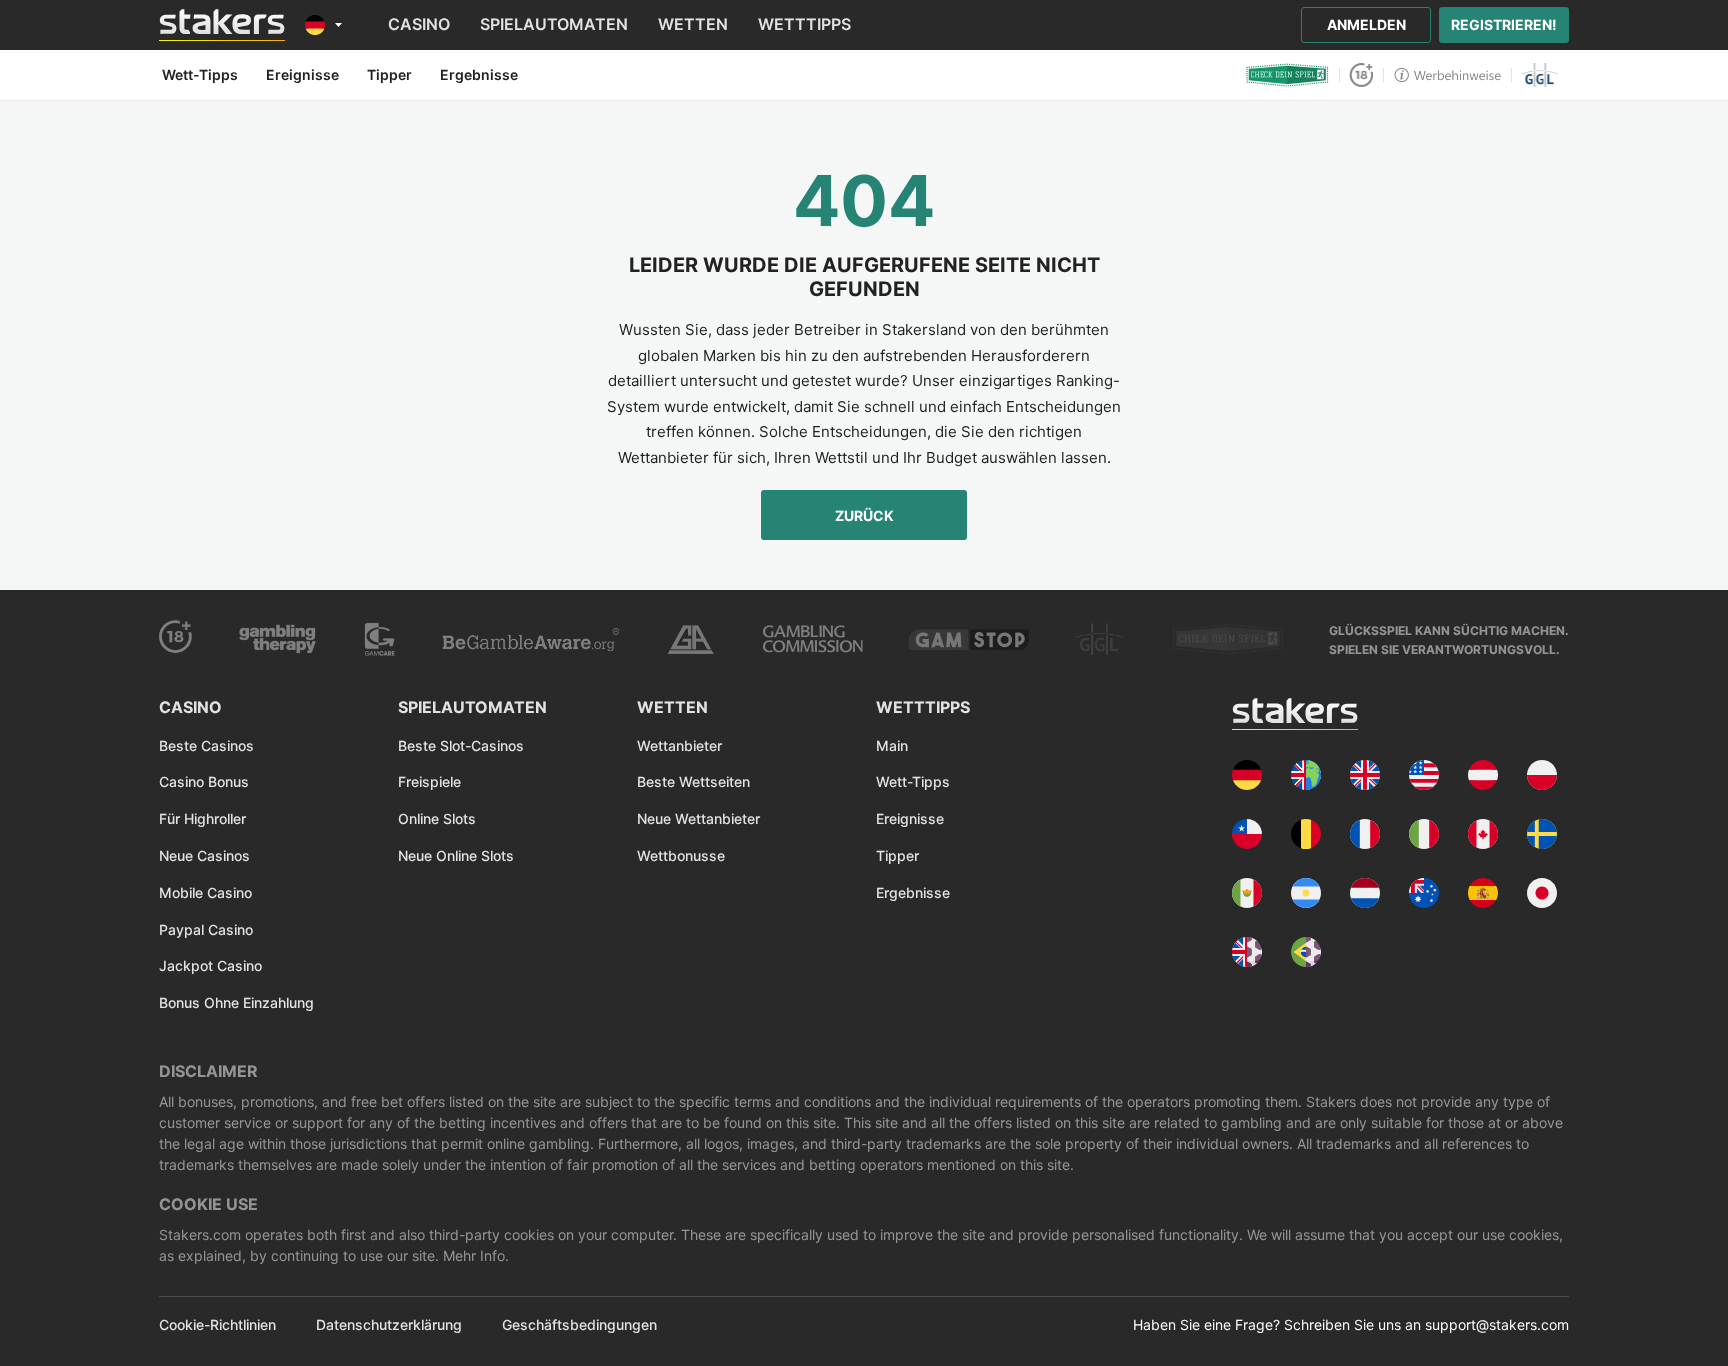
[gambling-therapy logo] (277, 639)
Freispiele (429, 781)
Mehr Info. (474, 1255)
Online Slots (437, 818)
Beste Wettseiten (693, 781)
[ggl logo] (1540, 75)
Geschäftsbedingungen (579, 1325)
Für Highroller (202, 818)
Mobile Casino (205, 892)
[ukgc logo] (812, 639)
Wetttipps (804, 24)
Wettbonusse (681, 855)
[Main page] (222, 25)
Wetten (693, 24)
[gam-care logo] (380, 639)
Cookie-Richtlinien (217, 1325)
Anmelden (1366, 24)
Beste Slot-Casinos (461, 745)
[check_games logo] (1228, 639)
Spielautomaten (554, 24)
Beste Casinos (206, 745)
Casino (419, 24)
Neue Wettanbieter (698, 818)
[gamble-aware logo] (530, 639)
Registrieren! (1504, 24)
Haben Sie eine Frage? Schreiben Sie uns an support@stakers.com (1351, 1325)
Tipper (897, 855)
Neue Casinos (204, 855)
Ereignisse (910, 818)
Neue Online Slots (456, 855)
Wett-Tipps (913, 781)
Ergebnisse (913, 892)
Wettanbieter (679, 745)
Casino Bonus (204, 781)
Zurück (864, 515)
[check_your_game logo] (1287, 75)
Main (892, 745)
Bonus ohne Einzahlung (236, 1002)
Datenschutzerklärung (389, 1325)
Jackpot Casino (210, 965)
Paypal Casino (206, 929)
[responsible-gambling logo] (690, 639)
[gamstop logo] (969, 639)
